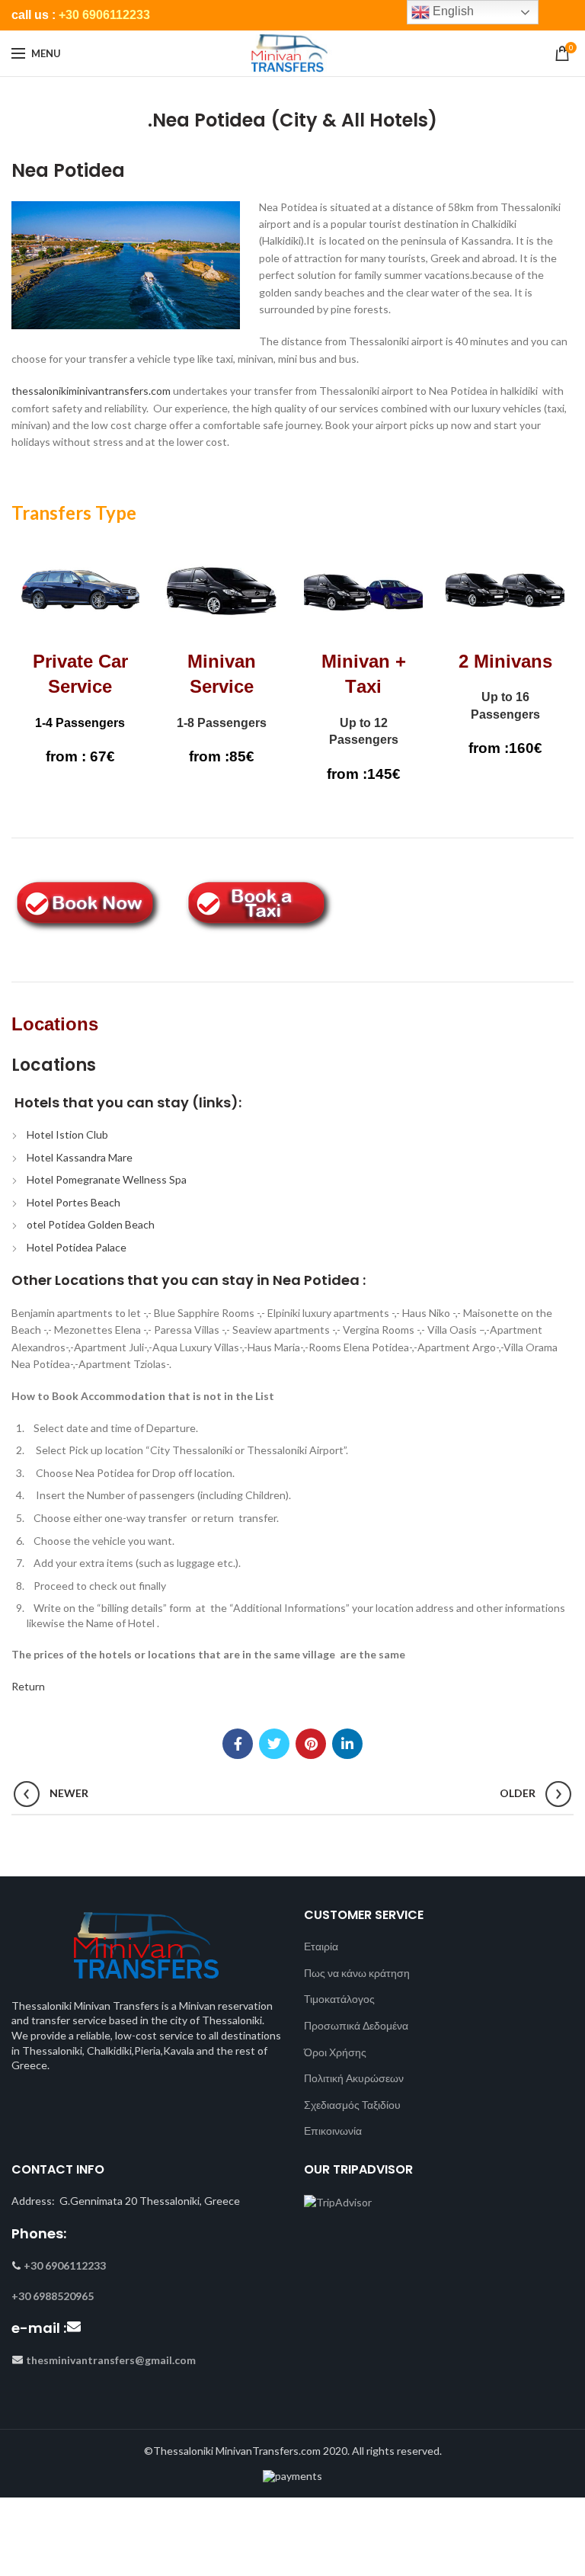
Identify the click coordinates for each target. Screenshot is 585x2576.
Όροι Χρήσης (335, 2052)
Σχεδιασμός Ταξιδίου (352, 2105)
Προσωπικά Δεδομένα (356, 2025)
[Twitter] (274, 1744)
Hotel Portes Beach (74, 1202)
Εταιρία (321, 1946)
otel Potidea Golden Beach (91, 1224)
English (452, 11)
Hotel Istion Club (67, 1134)
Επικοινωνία (333, 2131)
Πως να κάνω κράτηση (357, 1973)
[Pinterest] (311, 1744)
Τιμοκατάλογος (339, 1999)
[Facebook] (238, 1744)
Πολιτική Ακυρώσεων (354, 2078)
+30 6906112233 (104, 15)
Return (28, 1686)
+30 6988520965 (53, 2296)
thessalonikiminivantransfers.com (91, 391)
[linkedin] (347, 1744)
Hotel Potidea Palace (77, 1247)
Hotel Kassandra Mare (80, 1157)
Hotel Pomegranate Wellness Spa (107, 1179)
